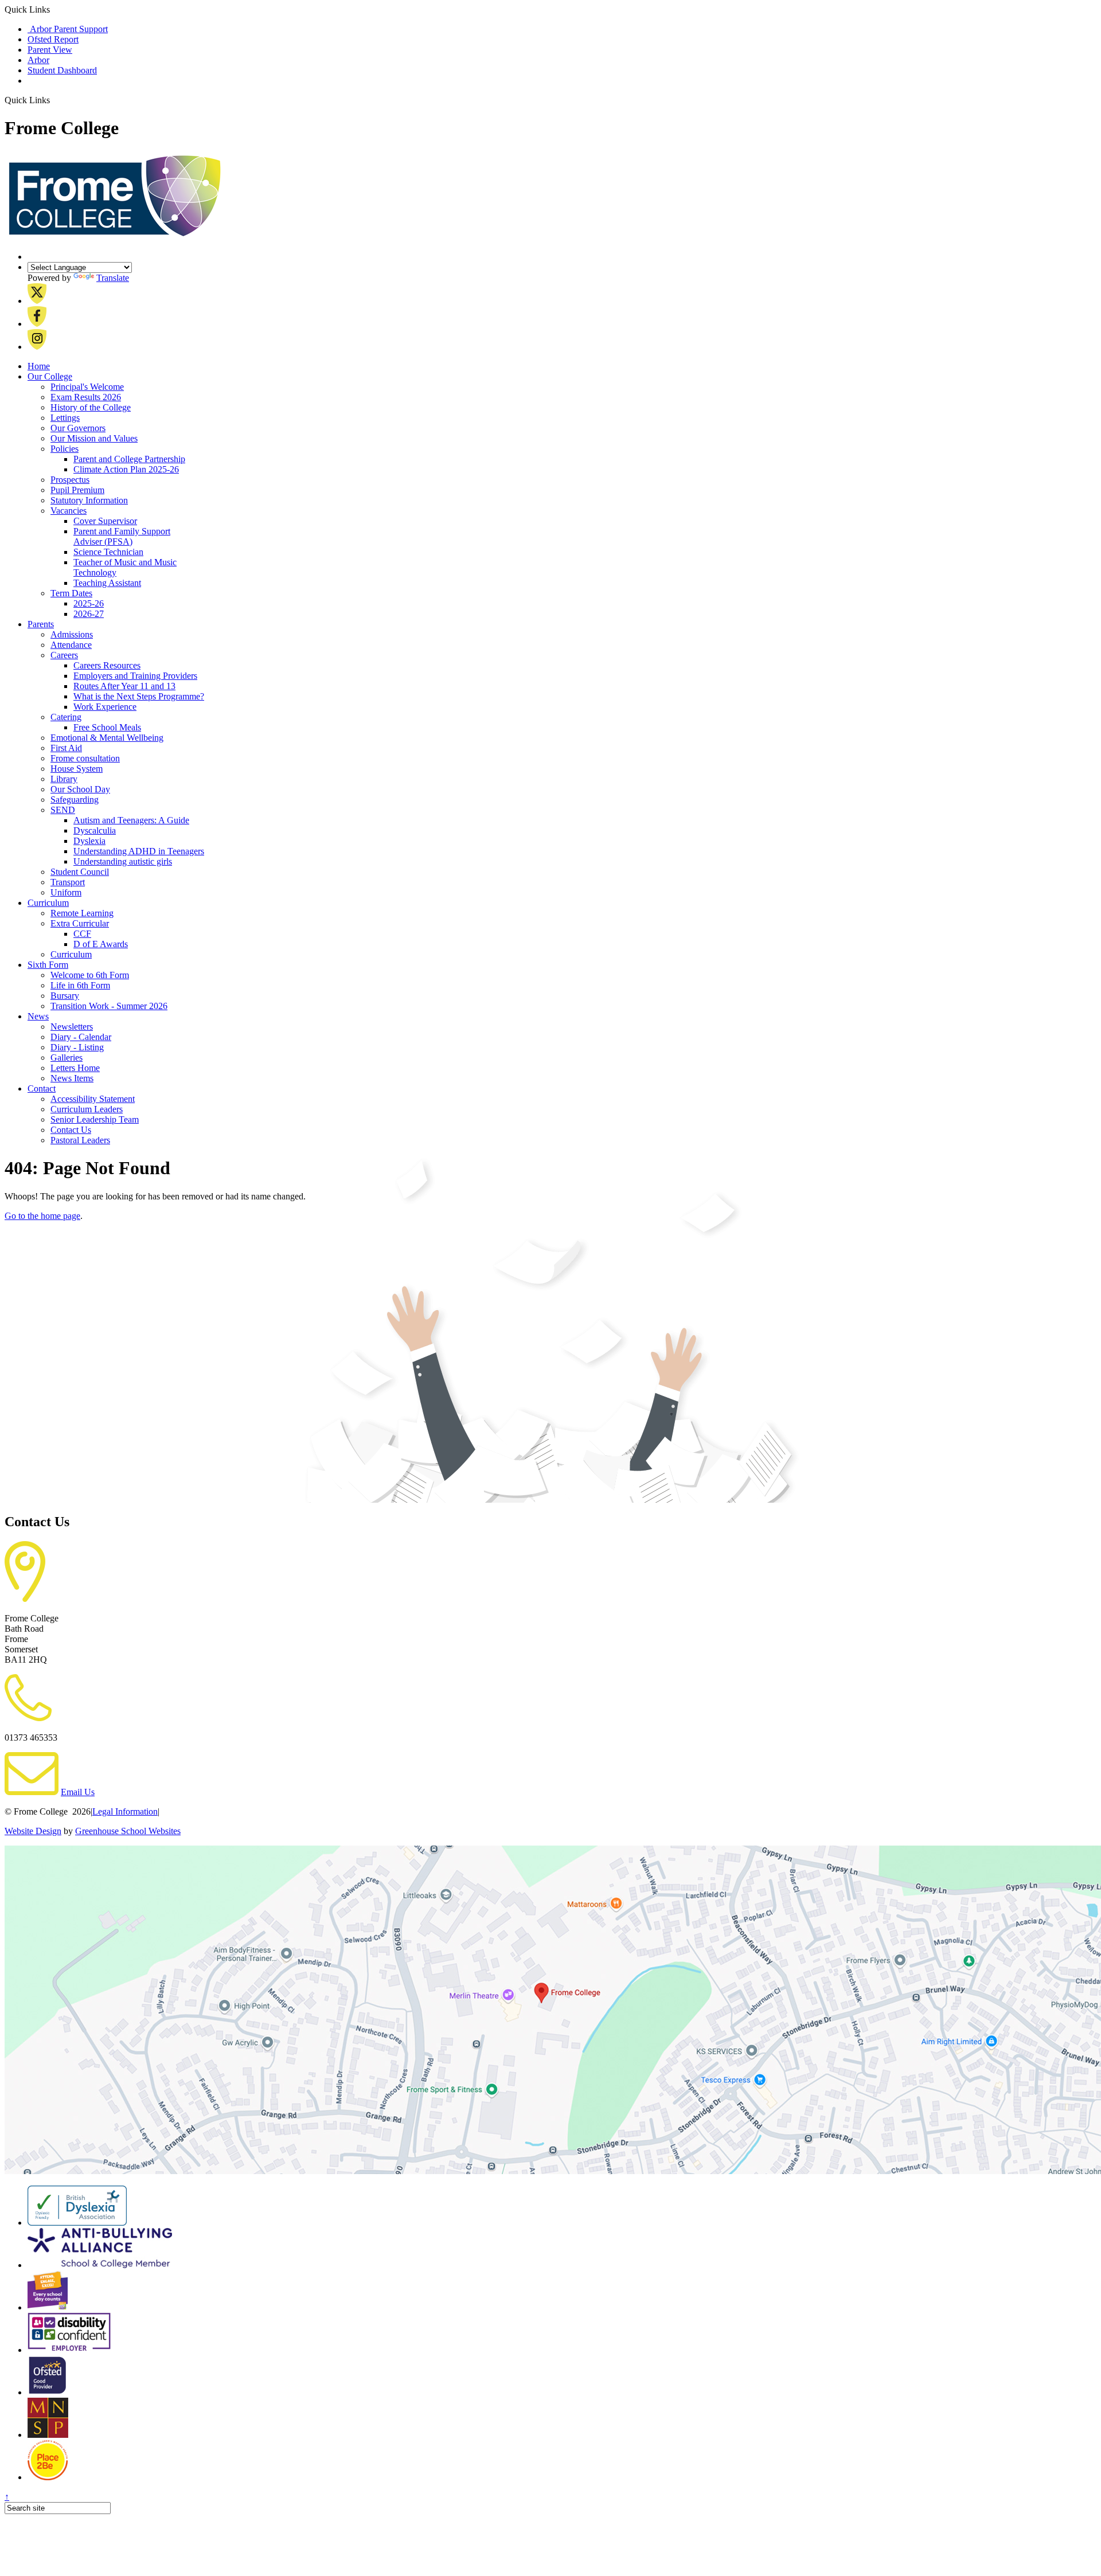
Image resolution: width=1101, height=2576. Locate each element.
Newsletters (72, 1027)
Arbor (38, 60)
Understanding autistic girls (123, 861)
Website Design (33, 1831)
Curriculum (48, 903)
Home (39, 366)
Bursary (65, 996)
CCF (82, 934)
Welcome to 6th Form (90, 975)
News (38, 1016)
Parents (41, 624)
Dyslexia (89, 841)
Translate (113, 278)
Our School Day (80, 789)
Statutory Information (89, 500)
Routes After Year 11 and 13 (124, 686)
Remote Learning (82, 913)
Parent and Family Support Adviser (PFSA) (122, 536)
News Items (72, 1078)
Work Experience (105, 707)
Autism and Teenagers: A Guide (131, 820)
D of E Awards (101, 944)
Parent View (50, 50)
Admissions (72, 634)
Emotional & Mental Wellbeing (107, 738)
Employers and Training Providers (135, 676)
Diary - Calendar (81, 1037)
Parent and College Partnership (129, 459)
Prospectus (70, 480)
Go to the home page (42, 1216)
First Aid (66, 748)
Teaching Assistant (107, 583)
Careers (64, 655)
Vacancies (69, 511)
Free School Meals (107, 727)
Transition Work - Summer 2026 (109, 1006)
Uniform (66, 892)
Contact (42, 1088)
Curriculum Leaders (87, 1109)
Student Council (80, 872)
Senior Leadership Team (95, 1119)
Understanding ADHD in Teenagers (139, 851)
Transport (68, 882)
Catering (66, 717)
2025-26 (89, 603)
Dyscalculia (95, 830)
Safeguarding (75, 800)
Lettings (65, 418)
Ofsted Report (53, 39)
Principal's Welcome (87, 387)
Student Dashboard (62, 70)
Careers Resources (107, 665)
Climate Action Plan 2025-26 (126, 469)
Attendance (71, 645)
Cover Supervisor (105, 521)
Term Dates (71, 593)
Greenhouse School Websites (128, 1831)
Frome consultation (85, 758)
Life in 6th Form (80, 985)
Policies (65, 449)
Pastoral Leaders (80, 1140)
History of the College (91, 407)
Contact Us (71, 1130)
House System (77, 769)
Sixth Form (48, 965)
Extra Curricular (80, 923)
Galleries (67, 1058)
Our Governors (78, 428)
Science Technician (108, 552)
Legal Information (125, 1811)
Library (64, 779)
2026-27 (89, 614)
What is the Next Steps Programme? (139, 696)
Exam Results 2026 (86, 397)
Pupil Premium (77, 490)
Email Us (78, 1792)
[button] (54, 100)
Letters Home (75, 1068)
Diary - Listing (77, 1047)
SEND (63, 810)
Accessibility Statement (93, 1099)
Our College (50, 376)
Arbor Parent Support (68, 29)
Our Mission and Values (94, 438)
